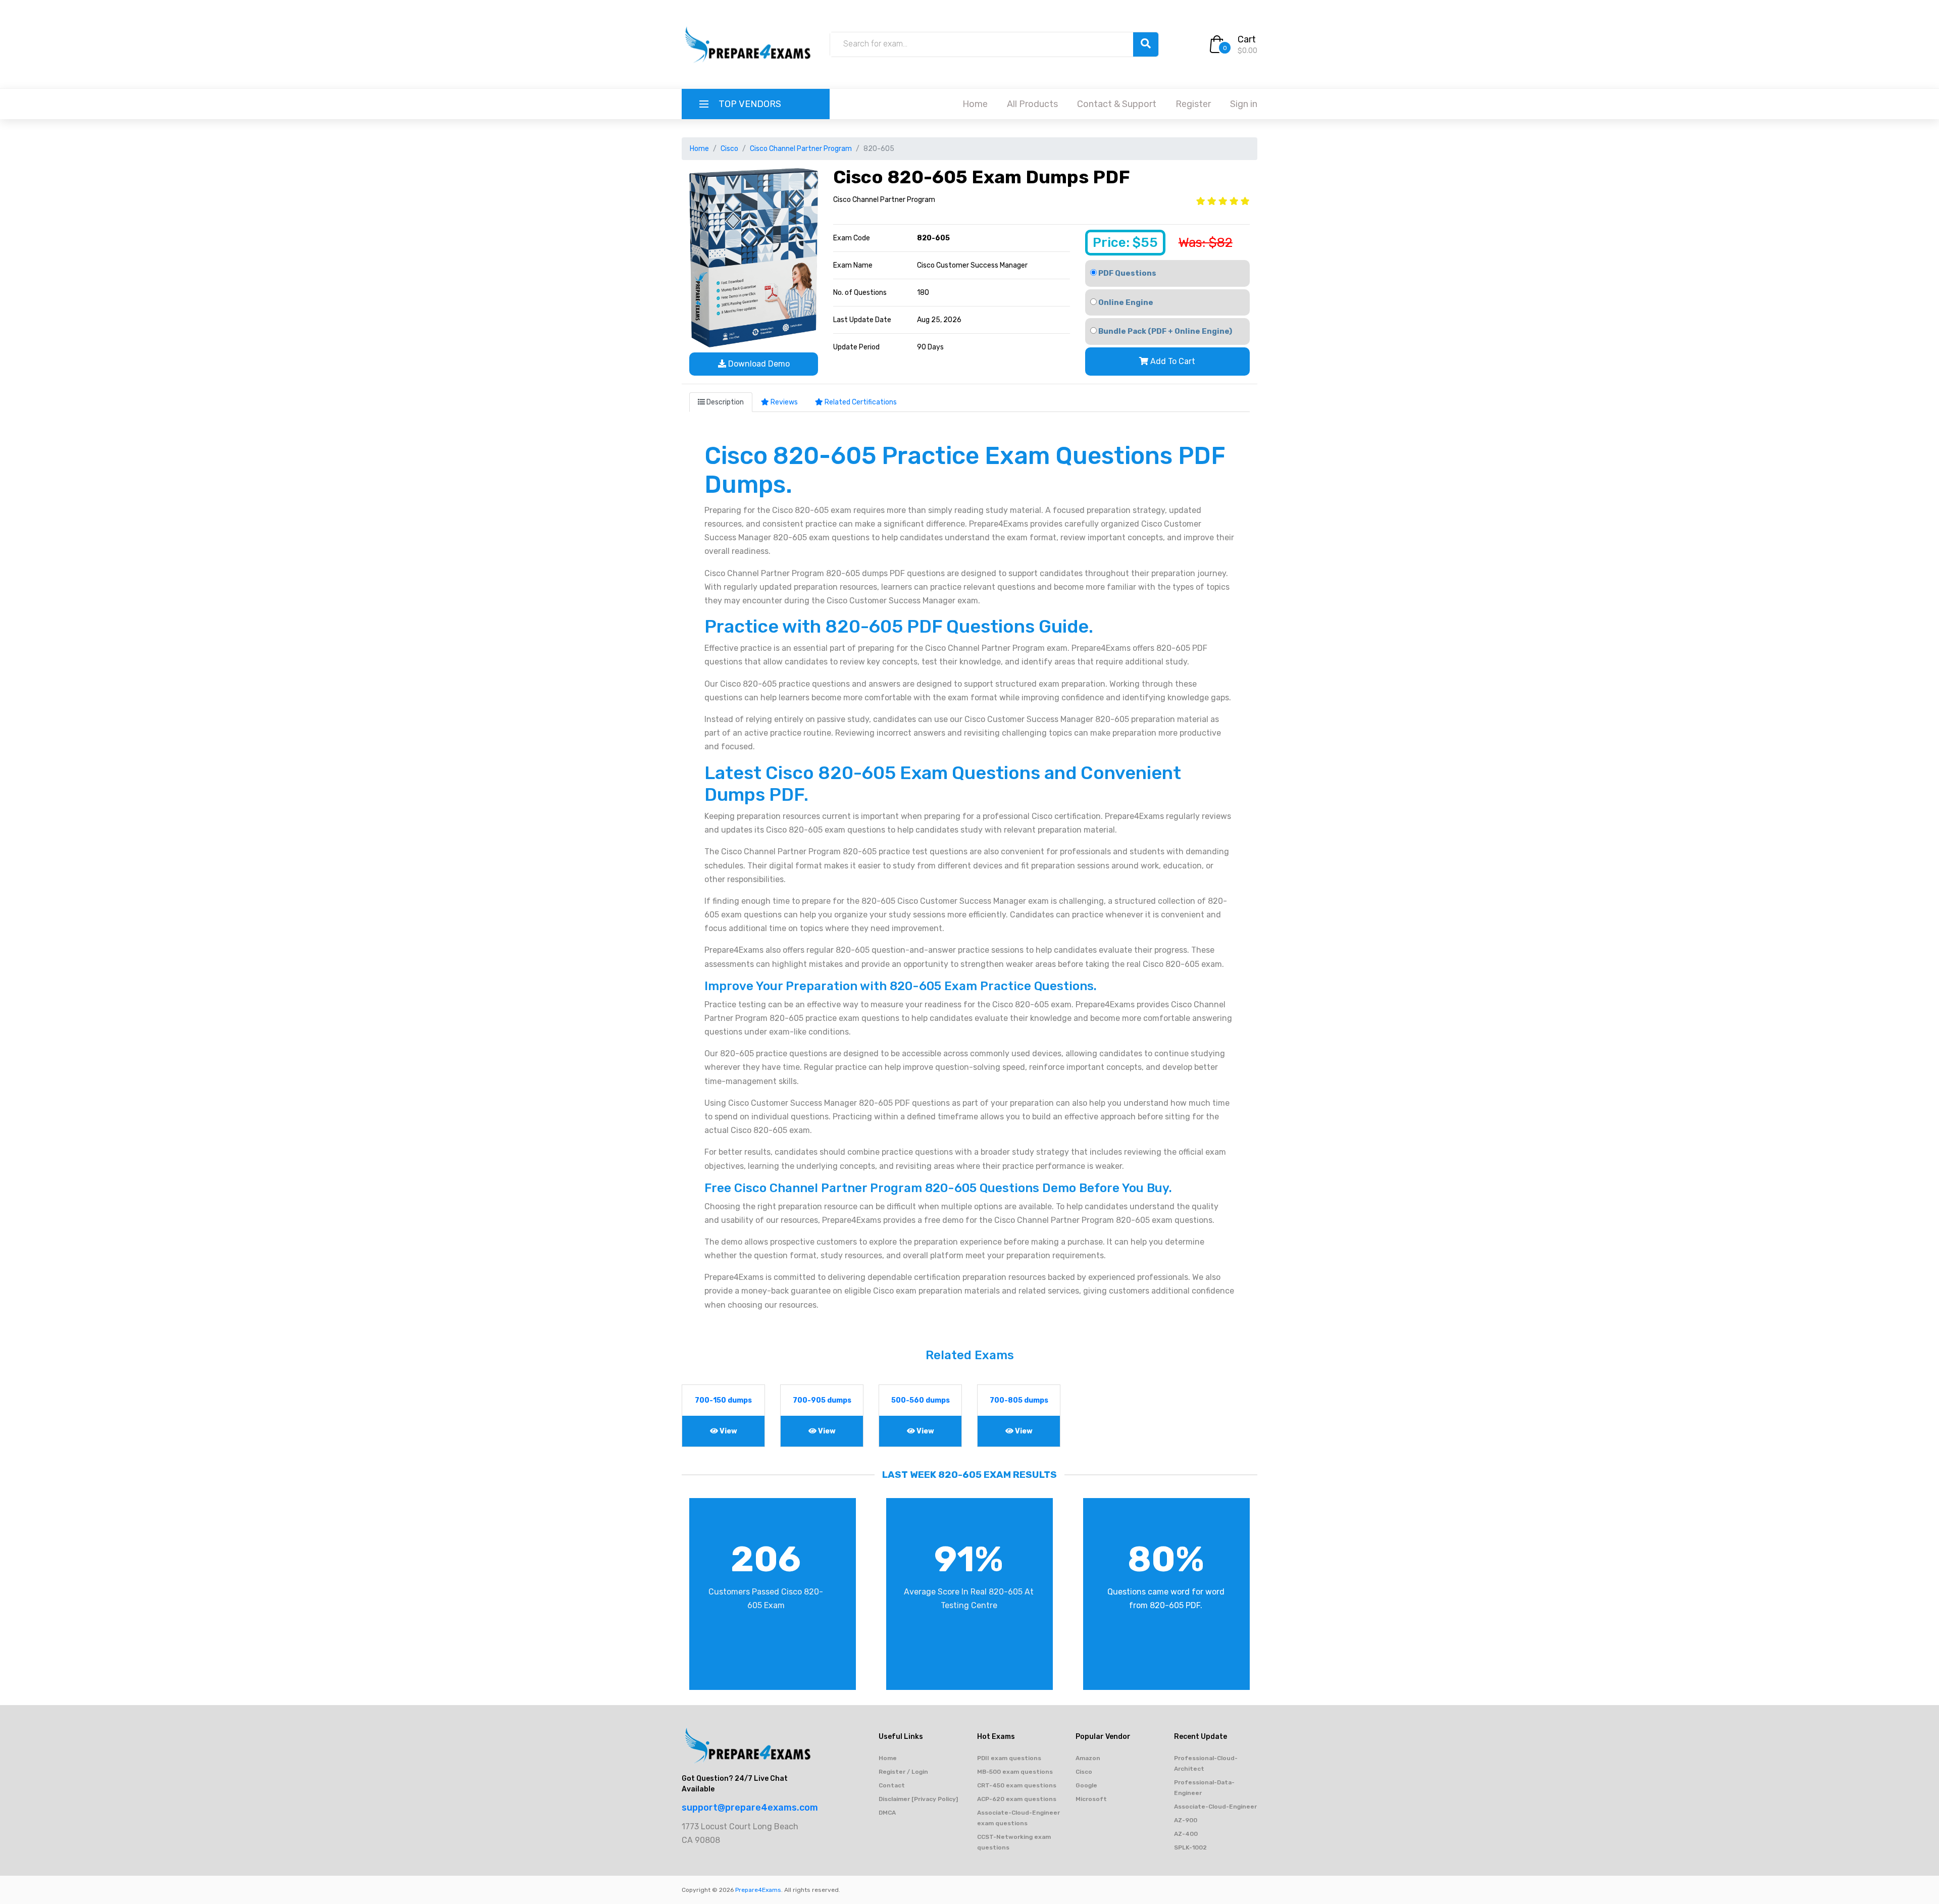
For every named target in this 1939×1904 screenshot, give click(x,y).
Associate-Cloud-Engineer (1215, 1807)
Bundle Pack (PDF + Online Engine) (1164, 331)
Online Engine (1125, 302)
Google (1086, 1785)
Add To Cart (1172, 361)
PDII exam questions (1009, 1758)
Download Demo (758, 364)
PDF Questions (1127, 273)
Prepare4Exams (758, 1890)
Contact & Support (1117, 104)
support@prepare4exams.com (750, 1808)
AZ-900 (1186, 1820)
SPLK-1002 (1190, 1847)
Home (975, 104)
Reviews (783, 402)
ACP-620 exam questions (1017, 1799)
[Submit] (1146, 44)
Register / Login (903, 1772)
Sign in (1244, 104)
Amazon (1088, 1758)
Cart (1247, 39)
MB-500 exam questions (1015, 1772)
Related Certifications (860, 402)
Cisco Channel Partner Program (801, 149)
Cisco (729, 149)
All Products (1032, 104)
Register (1193, 104)
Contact (892, 1785)
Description (724, 402)
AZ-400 (1186, 1834)
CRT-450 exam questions (1017, 1785)
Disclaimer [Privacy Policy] (918, 1799)
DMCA (887, 1813)
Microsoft (1091, 1799)
